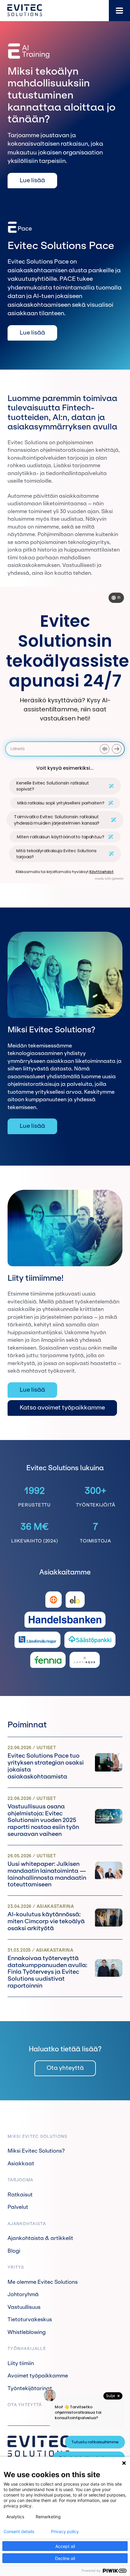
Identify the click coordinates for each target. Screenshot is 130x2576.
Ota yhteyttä (65, 2068)
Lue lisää (32, 180)
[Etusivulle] (25, 10)
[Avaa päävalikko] (119, 11)
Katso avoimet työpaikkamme (62, 1408)
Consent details (19, 2532)
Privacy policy (65, 2532)
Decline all (65, 2558)
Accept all (65, 2546)
